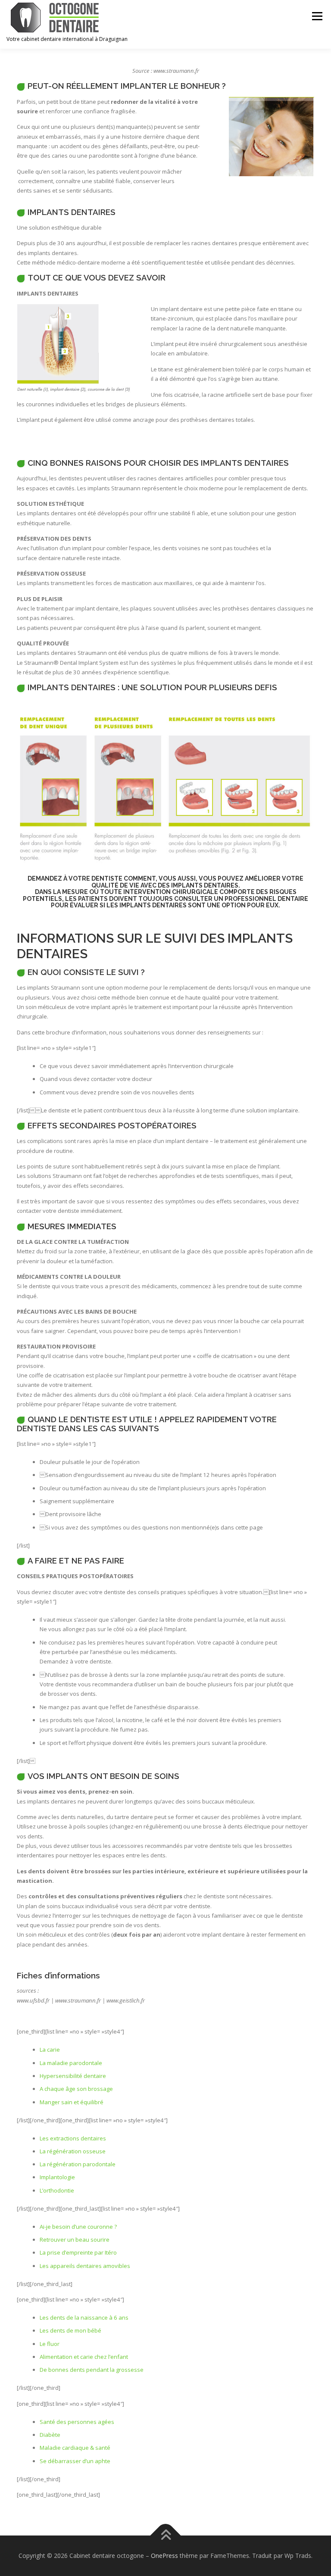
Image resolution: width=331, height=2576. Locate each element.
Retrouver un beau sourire (75, 2240)
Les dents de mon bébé (70, 2330)
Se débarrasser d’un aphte (75, 2461)
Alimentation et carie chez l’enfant (84, 2357)
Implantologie (57, 2177)
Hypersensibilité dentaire (73, 2076)
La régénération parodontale (78, 2164)
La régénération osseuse (73, 2151)
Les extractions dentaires (73, 2138)
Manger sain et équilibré (72, 2102)
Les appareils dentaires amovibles (85, 2266)
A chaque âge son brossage (76, 2089)
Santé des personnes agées (77, 2422)
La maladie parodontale (71, 2063)
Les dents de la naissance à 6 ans (84, 2317)
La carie (50, 2050)
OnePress (164, 2556)
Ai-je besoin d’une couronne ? (78, 2227)
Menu (317, 16)
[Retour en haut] (166, 2536)
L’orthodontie (57, 2190)
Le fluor (50, 2344)
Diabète (50, 2435)
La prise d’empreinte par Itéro (78, 2252)
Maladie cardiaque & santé (75, 2448)
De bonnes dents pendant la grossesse (92, 2370)
